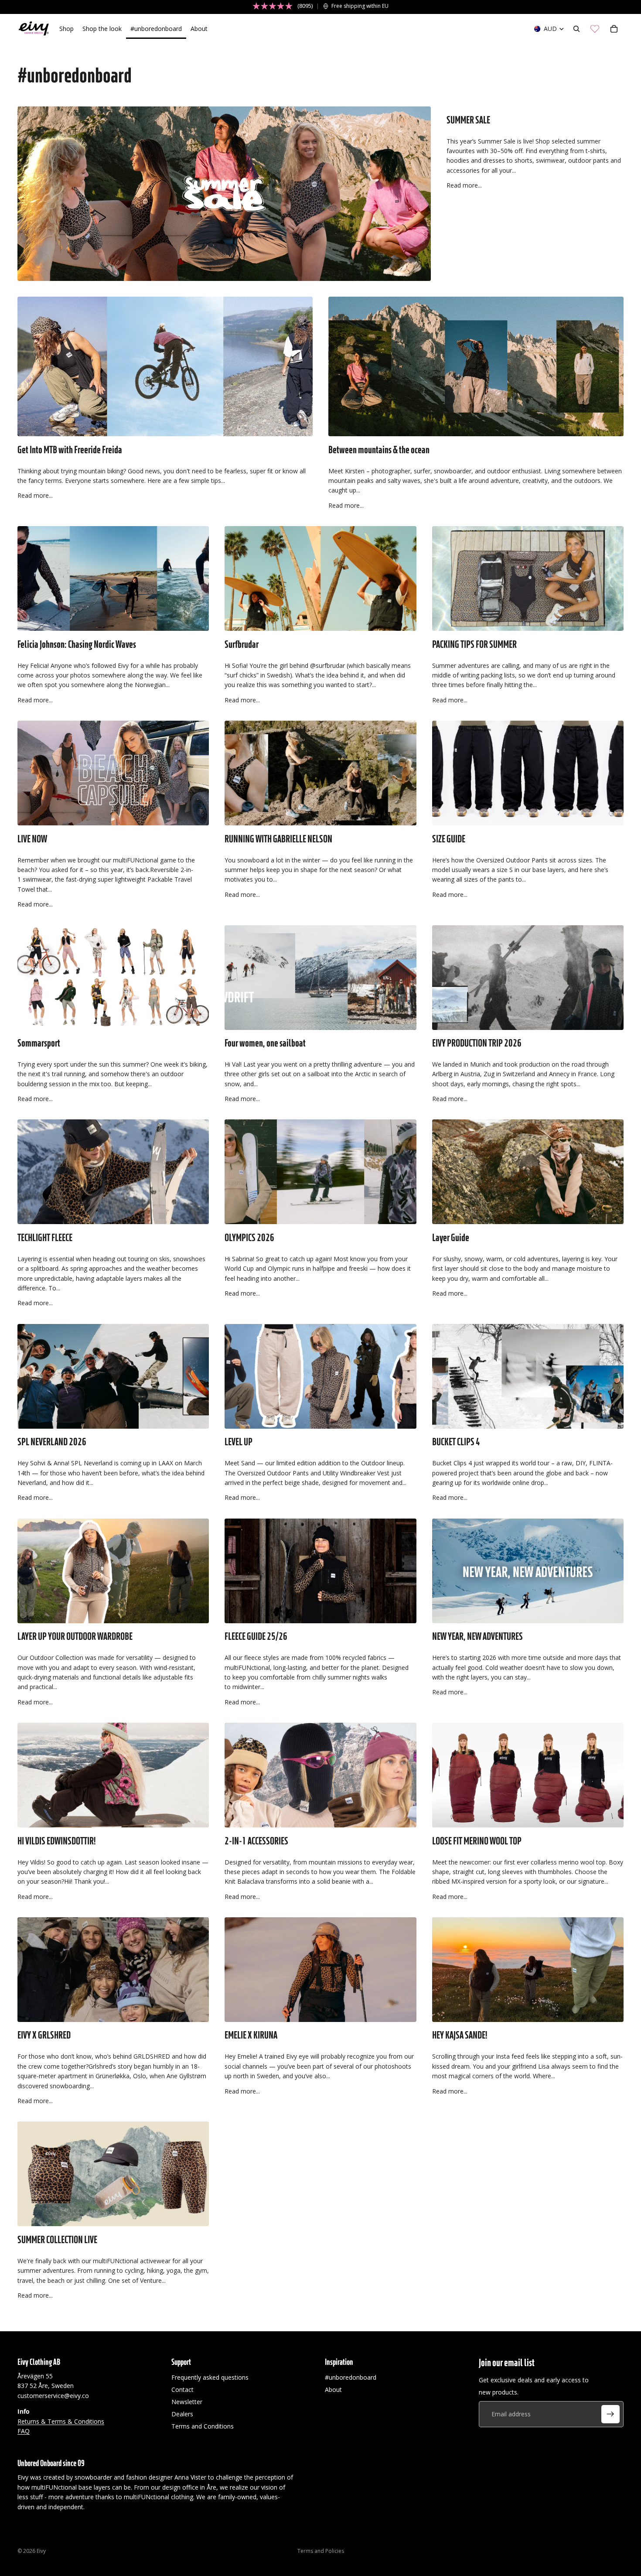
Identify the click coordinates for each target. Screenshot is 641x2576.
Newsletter (187, 2402)
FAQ (24, 2431)
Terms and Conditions (203, 2426)
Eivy (41, 2551)
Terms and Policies (321, 2551)
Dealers (182, 2414)
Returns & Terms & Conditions (61, 2421)
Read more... (464, 185)
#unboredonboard (351, 2377)
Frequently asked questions (210, 2377)
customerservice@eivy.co (53, 2396)
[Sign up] (610, 2414)
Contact (182, 2390)
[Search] (576, 29)
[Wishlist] (595, 29)
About (333, 2390)
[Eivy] (34, 29)
